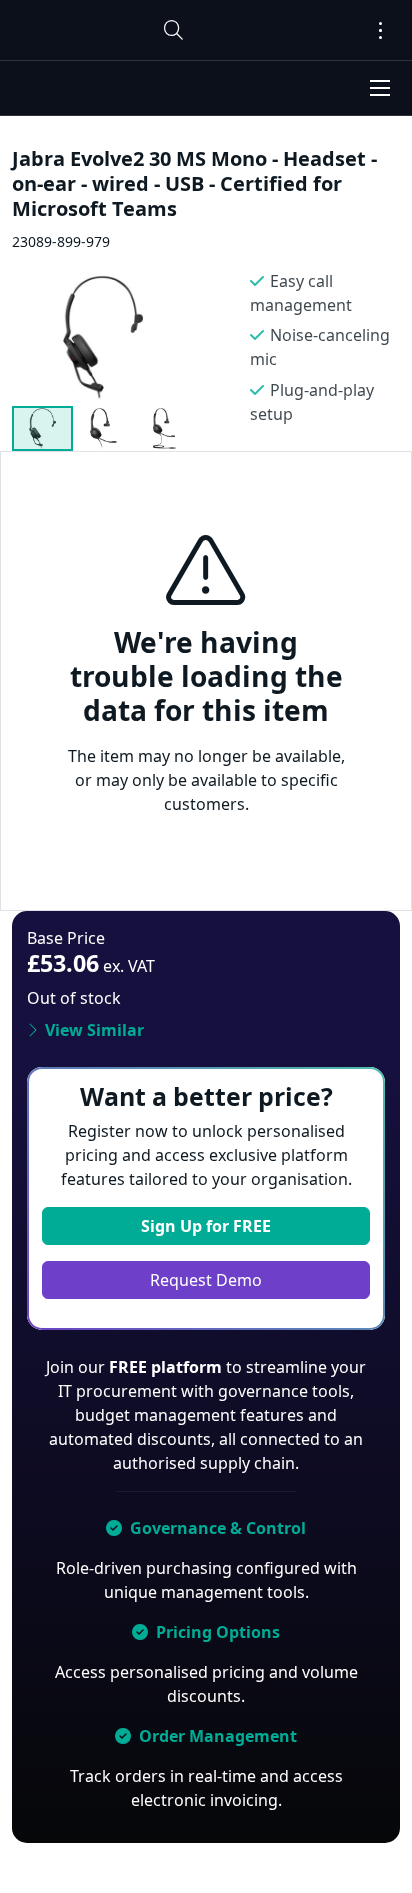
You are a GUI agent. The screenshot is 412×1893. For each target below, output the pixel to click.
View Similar (94, 1030)
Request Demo (206, 1280)
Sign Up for (206, 1226)
